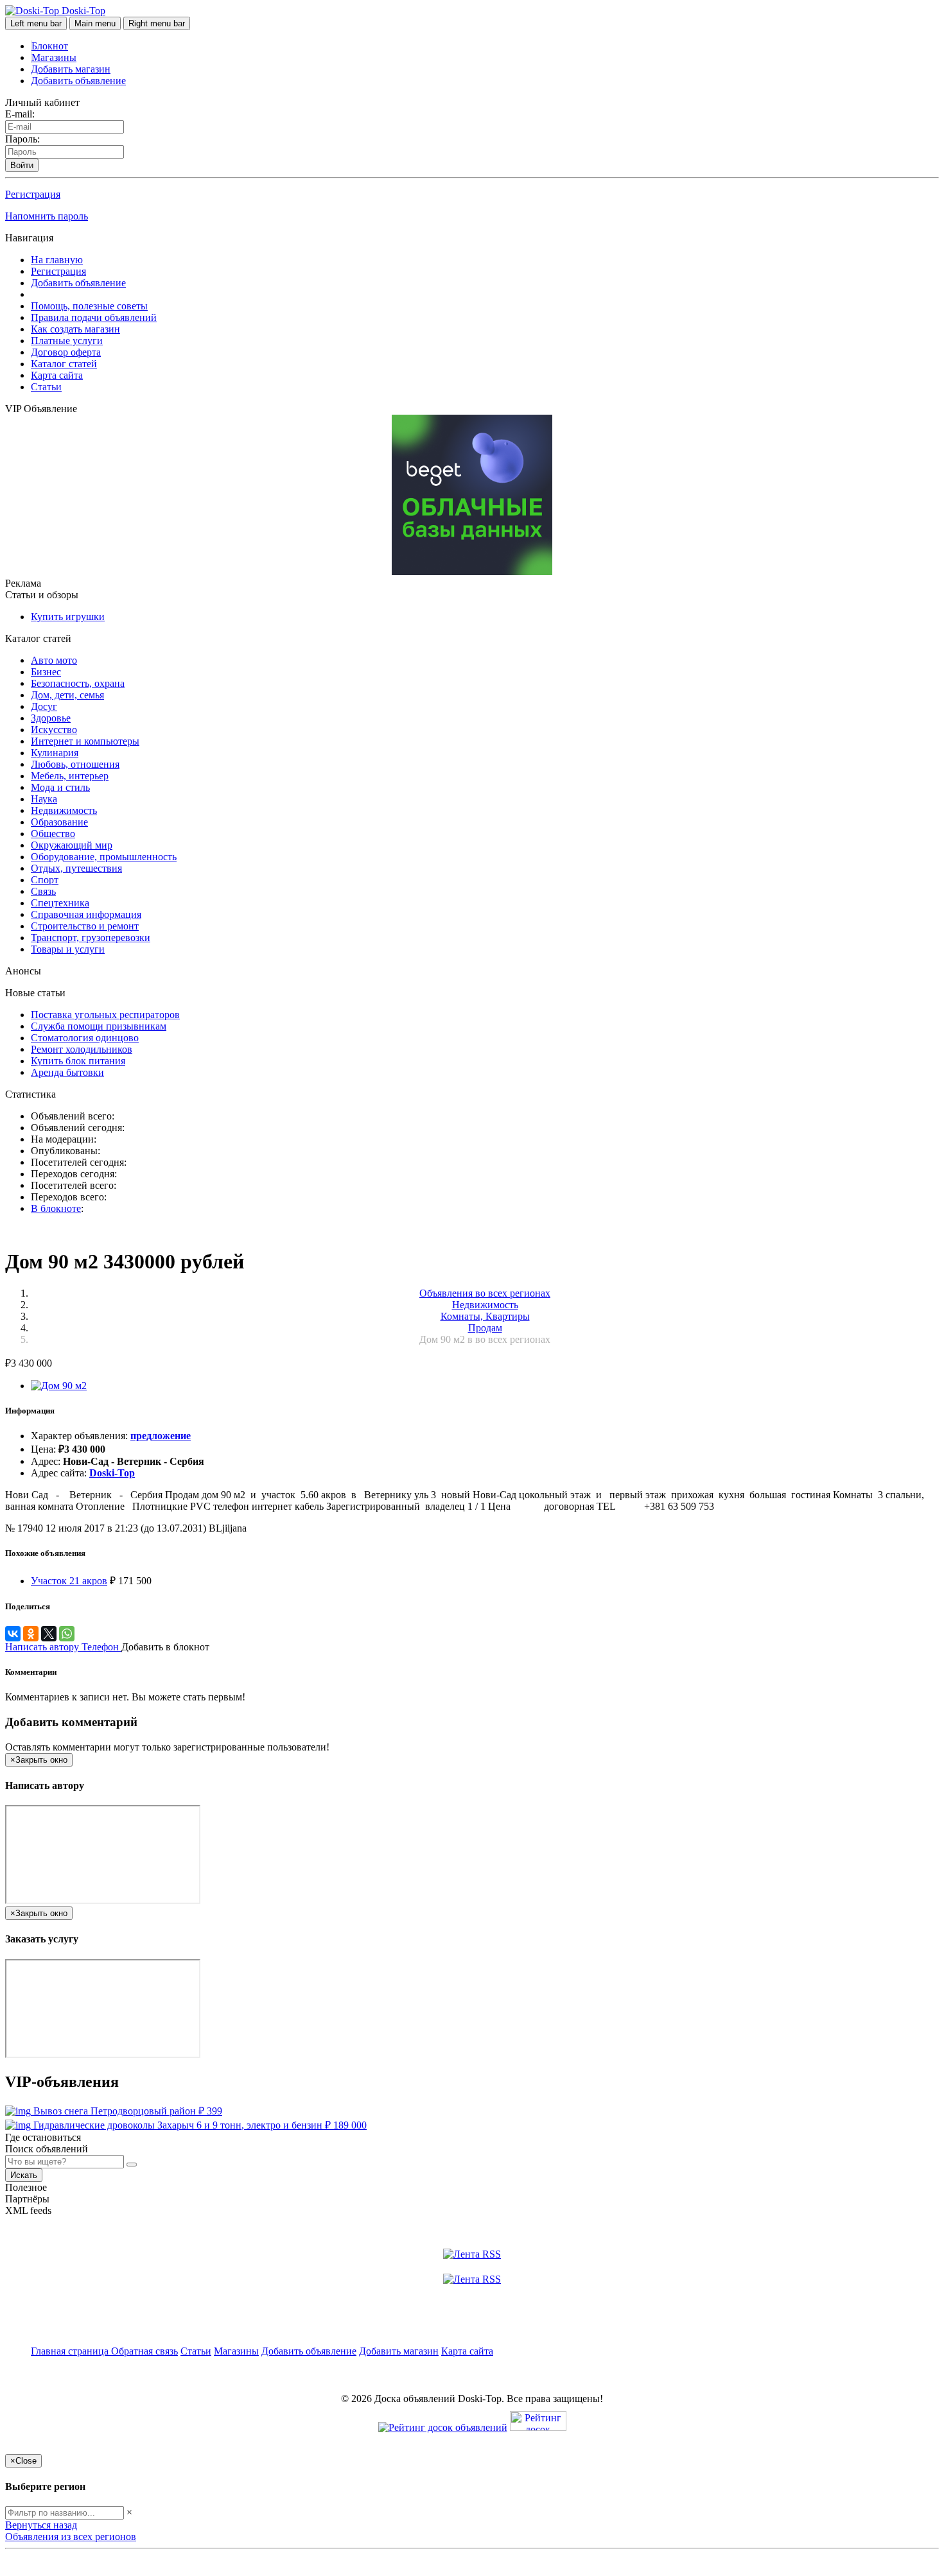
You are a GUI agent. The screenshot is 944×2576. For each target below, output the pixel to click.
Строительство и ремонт (85, 926)
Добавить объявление (78, 81)
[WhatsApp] (67, 1634)
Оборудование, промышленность (104, 857)
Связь (43, 891)
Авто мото (54, 660)
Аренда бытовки (67, 1072)
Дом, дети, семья (67, 695)
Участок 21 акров (69, 1581)
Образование (59, 822)
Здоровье (51, 718)
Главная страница (71, 2351)
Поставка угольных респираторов (105, 1015)
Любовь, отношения (75, 764)
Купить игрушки (68, 617)
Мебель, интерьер (70, 776)
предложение (161, 1436)
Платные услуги (67, 341)
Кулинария (55, 753)
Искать (24, 2175)
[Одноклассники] (31, 1634)
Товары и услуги (68, 949)
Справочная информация (86, 914)
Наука (44, 799)
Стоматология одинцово (85, 1038)
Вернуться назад (41, 2525)
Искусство (54, 730)
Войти (22, 165)
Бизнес (46, 672)
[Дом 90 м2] (59, 1386)
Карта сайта (57, 375)
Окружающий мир (72, 845)
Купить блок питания (78, 1061)
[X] (49, 1634)
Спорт (45, 880)
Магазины (54, 57)
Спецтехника (60, 903)
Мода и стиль (60, 787)
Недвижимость (64, 810)
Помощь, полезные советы (89, 306)
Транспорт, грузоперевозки (91, 938)
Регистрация (33, 194)
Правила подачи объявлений (94, 317)
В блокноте (56, 1208)
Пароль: (22, 139)
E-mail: (20, 114)
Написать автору (43, 1647)
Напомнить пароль (47, 216)
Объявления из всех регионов (71, 2537)
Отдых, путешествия (76, 868)
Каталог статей (64, 364)
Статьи (46, 387)
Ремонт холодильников (82, 1049)
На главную (57, 260)
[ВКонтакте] (13, 1634)
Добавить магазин (71, 69)
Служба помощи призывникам (99, 1026)
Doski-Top (112, 1473)
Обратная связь (144, 2351)
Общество (53, 834)
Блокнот (50, 46)
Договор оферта (66, 352)
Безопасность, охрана (78, 683)
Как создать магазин (75, 329)
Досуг (44, 706)
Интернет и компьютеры (85, 741)
